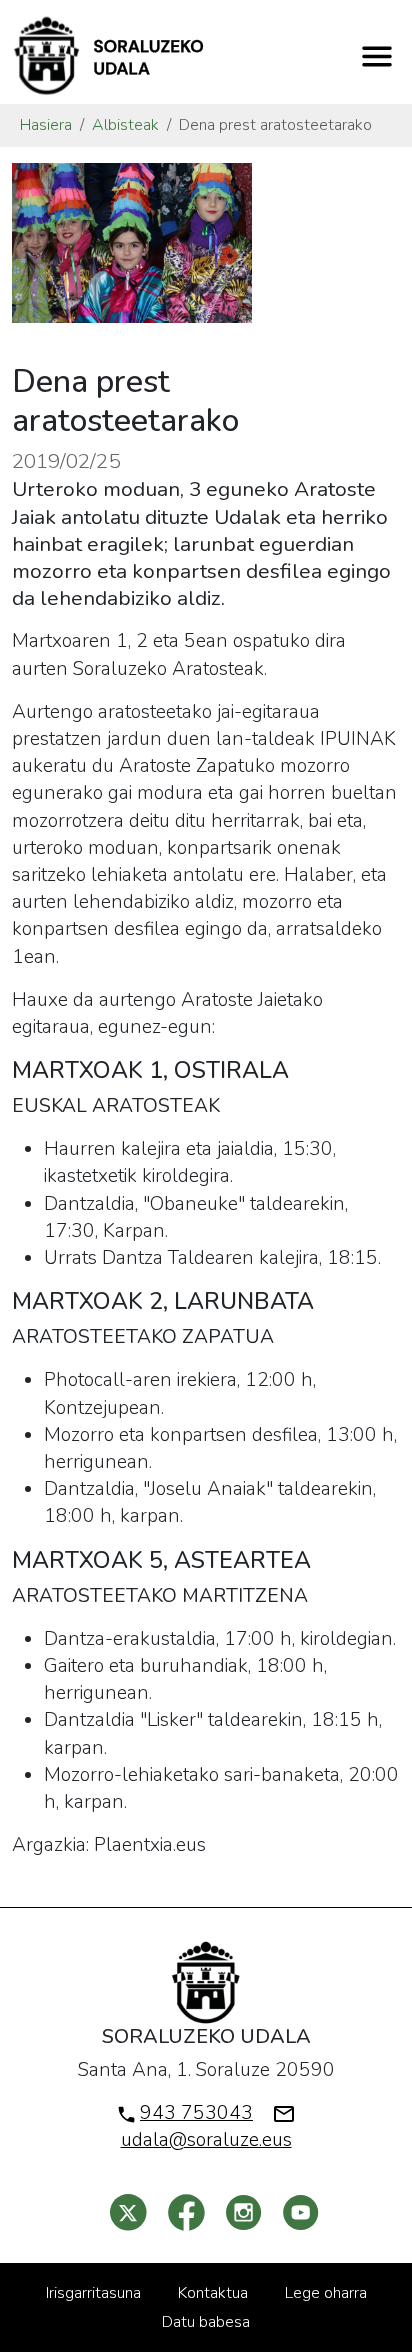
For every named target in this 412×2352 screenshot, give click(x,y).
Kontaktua (213, 2293)
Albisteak (125, 125)
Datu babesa (206, 2322)
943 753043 (196, 2113)
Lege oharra (326, 2293)
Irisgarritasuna (93, 2293)
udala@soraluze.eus (206, 2140)
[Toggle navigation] (377, 56)
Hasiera (46, 125)
